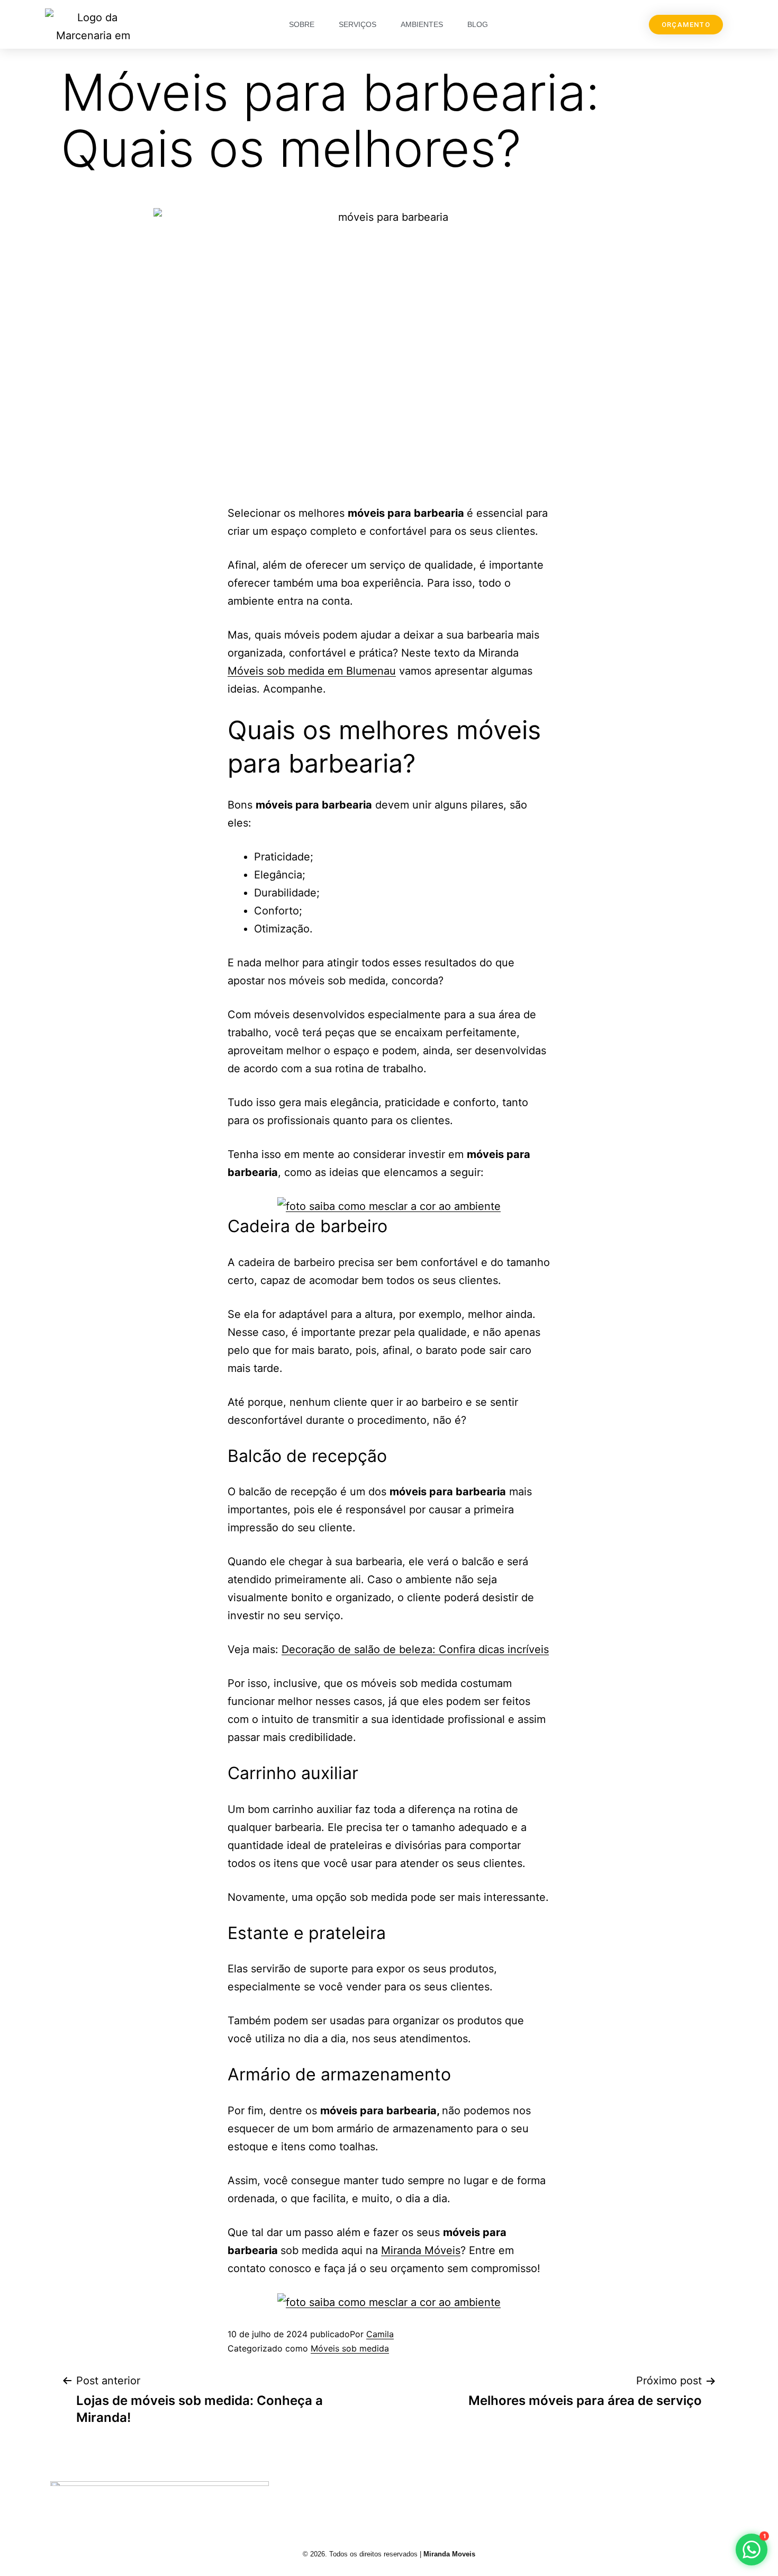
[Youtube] (645, 2497)
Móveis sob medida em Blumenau (312, 671)
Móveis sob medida (350, 2348)
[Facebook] (592, 2497)
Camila (380, 2334)
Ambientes (422, 24)
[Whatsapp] (698, 2497)
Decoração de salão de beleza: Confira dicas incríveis (415, 1649)
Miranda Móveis (421, 2250)
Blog (478, 24)
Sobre (302, 24)
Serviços (358, 24)
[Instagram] (539, 2497)
